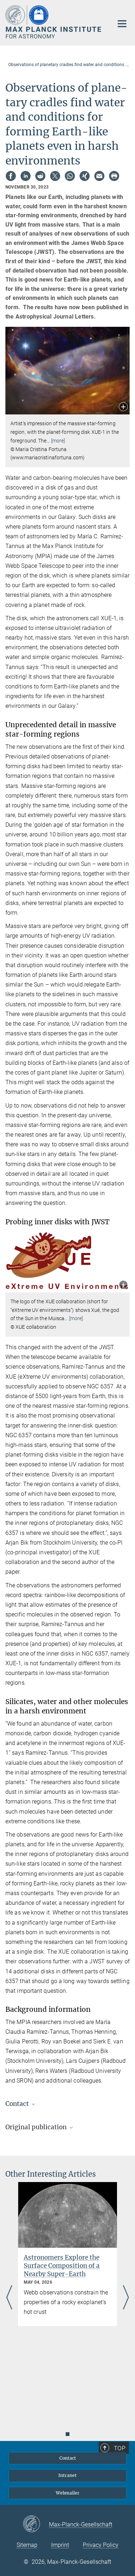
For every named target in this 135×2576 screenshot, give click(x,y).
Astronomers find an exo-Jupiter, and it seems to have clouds (67, 2266)
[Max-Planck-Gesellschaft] (36, 2524)
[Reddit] (40, 176)
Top (120, 2448)
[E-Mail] (99, 176)
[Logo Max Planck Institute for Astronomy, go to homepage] (54, 22)
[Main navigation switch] (122, 24)
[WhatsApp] (70, 176)
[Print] (114, 176)
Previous (9, 2298)
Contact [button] (18, 2104)
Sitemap (27, 2545)
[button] (123, 407)
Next (126, 2298)
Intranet (67, 2475)
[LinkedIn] (26, 176)
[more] (58, 441)
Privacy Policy (101, 2545)
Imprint (60, 2545)
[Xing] (85, 176)
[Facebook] (11, 176)
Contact (68, 2458)
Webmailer (68, 2493)
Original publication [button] (37, 2127)
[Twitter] (55, 176)
